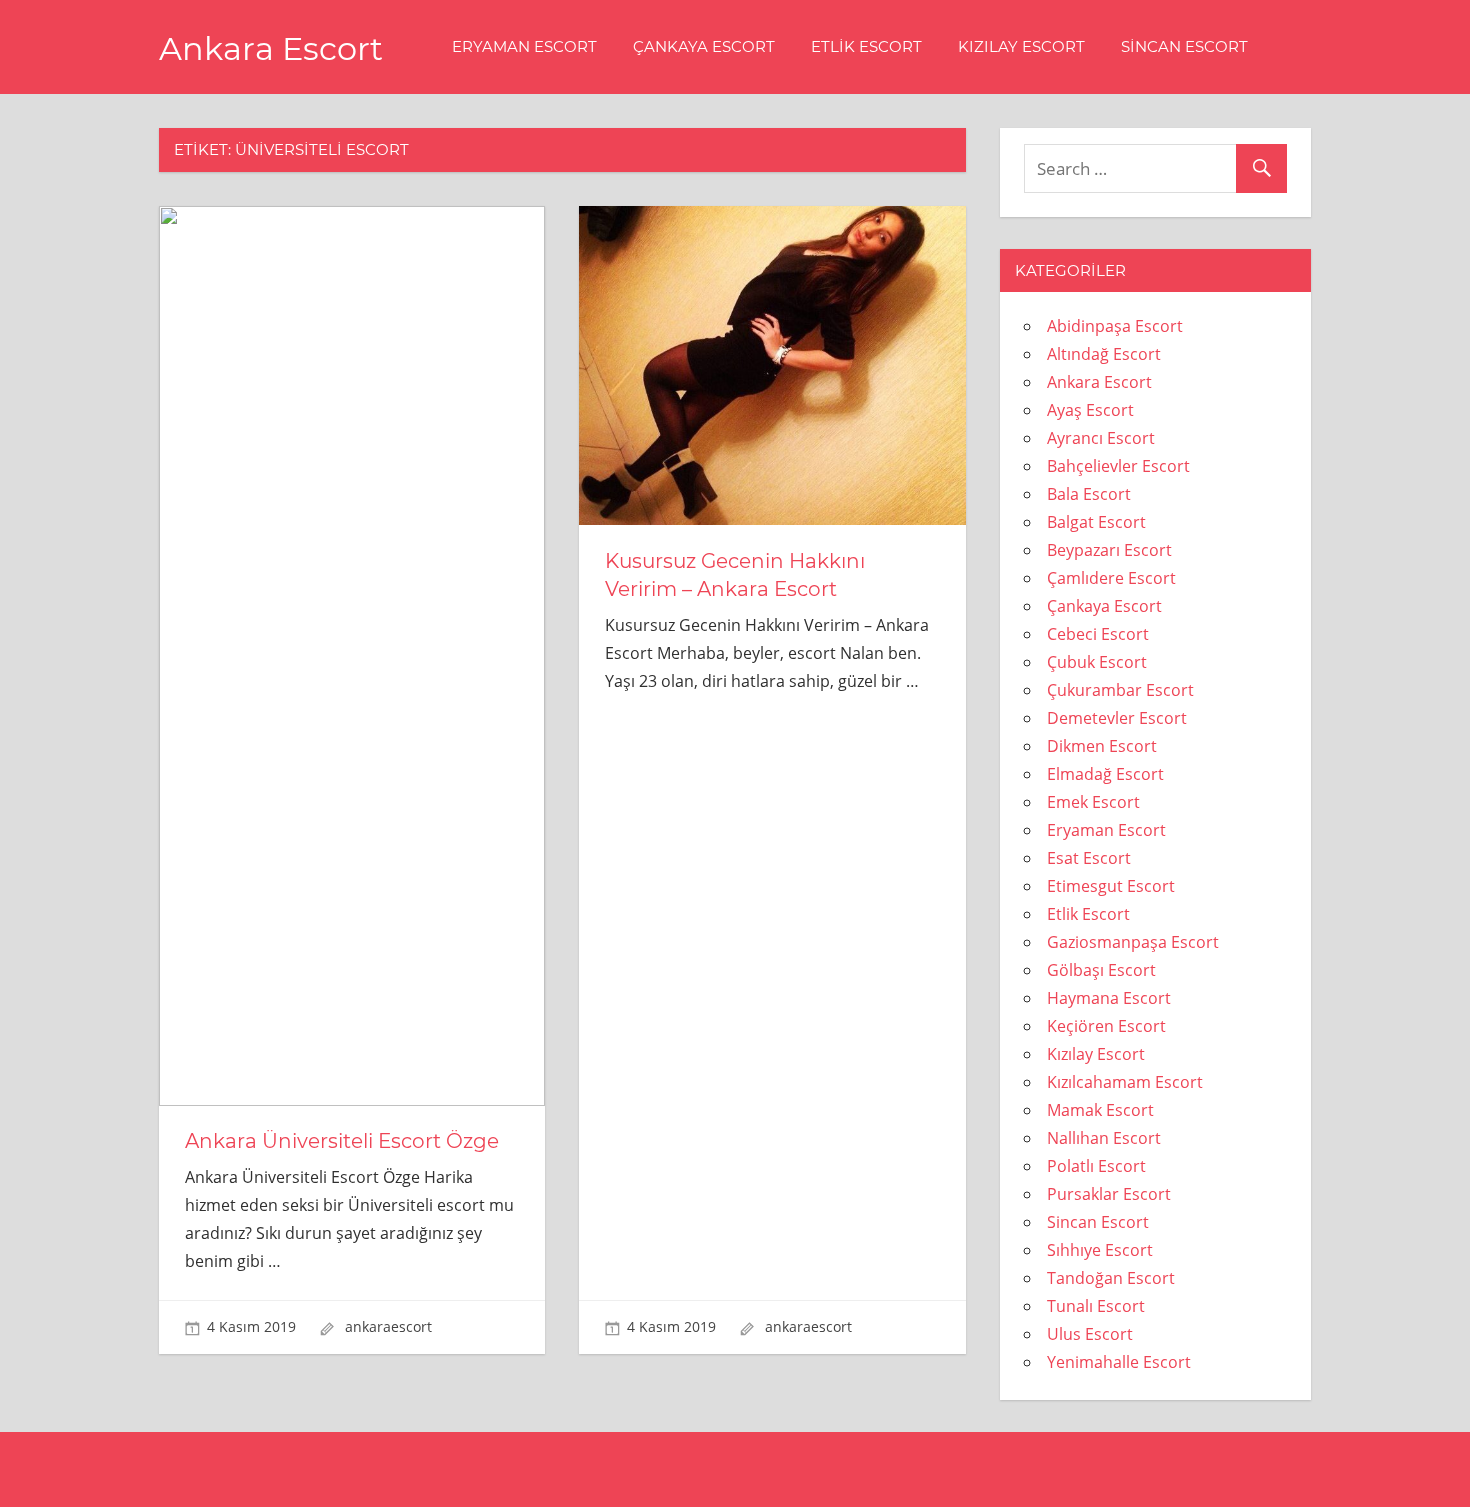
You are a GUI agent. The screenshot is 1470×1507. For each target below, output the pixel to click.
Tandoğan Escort (1111, 1278)
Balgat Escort (1096, 522)
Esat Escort (1089, 858)
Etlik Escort (866, 46)
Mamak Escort (1100, 1110)
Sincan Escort (1184, 46)
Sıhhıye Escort (1100, 1250)
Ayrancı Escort (1101, 438)
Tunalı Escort (1096, 1306)
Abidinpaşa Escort (1115, 326)
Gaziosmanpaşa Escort (1133, 942)
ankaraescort (388, 1326)
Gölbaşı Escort (1101, 970)
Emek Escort (1093, 802)
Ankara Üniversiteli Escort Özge (342, 1141)
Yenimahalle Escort (1119, 1362)
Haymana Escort (1109, 998)
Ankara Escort (271, 48)
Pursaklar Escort (1109, 1194)
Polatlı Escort (1096, 1166)
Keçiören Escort (1106, 1026)
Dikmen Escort (1102, 746)
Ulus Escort (1090, 1334)
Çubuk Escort (1097, 662)
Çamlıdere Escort (1111, 578)
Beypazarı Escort (1109, 550)
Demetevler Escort (1117, 718)
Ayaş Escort (1090, 410)
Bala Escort (1089, 494)
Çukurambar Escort (1120, 690)
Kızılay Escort (1021, 46)
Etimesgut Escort (1111, 886)
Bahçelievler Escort (1118, 466)
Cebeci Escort (1098, 634)
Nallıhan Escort (1104, 1138)
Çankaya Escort (704, 46)
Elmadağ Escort (1105, 774)
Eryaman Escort (524, 46)
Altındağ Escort (1104, 354)
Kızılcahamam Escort (1125, 1082)
